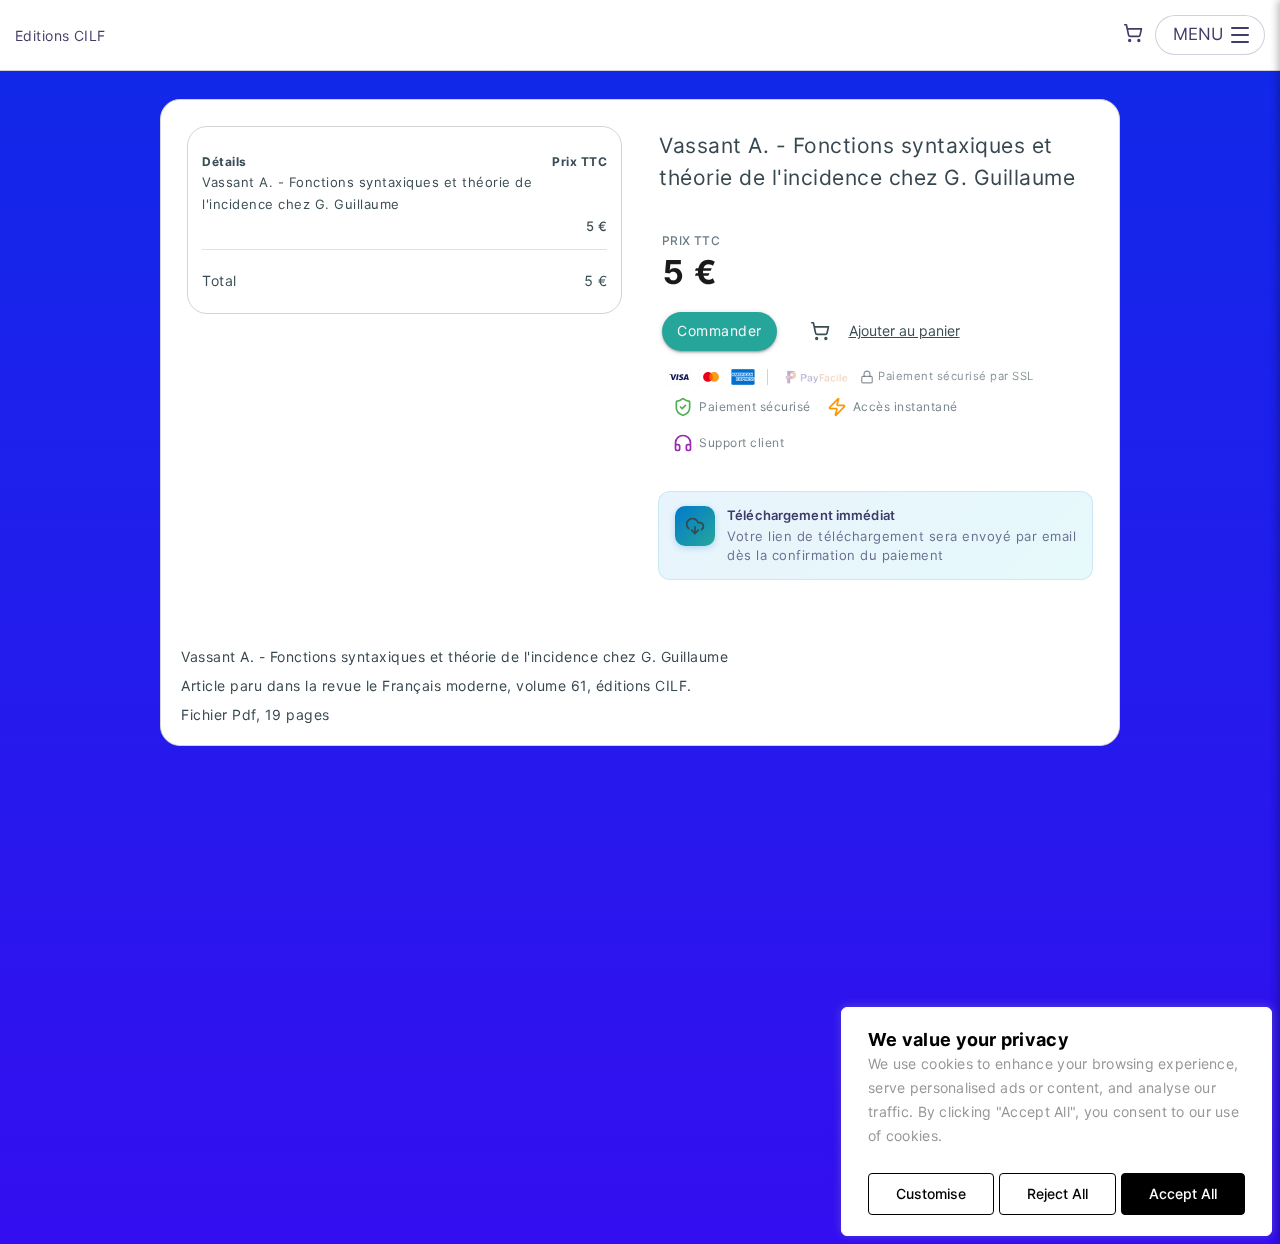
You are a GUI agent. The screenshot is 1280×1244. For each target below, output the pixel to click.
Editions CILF (60, 35)
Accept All (1183, 1193)
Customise (931, 1193)
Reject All (1057, 1193)
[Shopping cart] (1133, 33)
